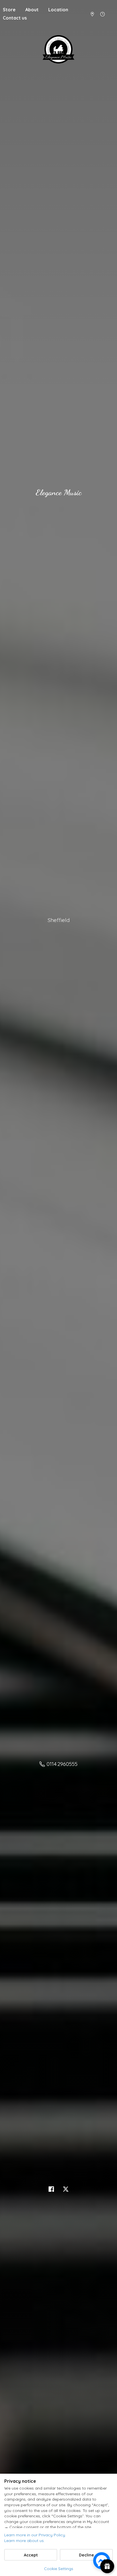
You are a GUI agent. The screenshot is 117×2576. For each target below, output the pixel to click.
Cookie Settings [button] (59, 2569)
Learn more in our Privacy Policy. (35, 2535)
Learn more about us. (24, 2541)
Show (107, 2566)
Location (58, 10)
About (32, 10)
